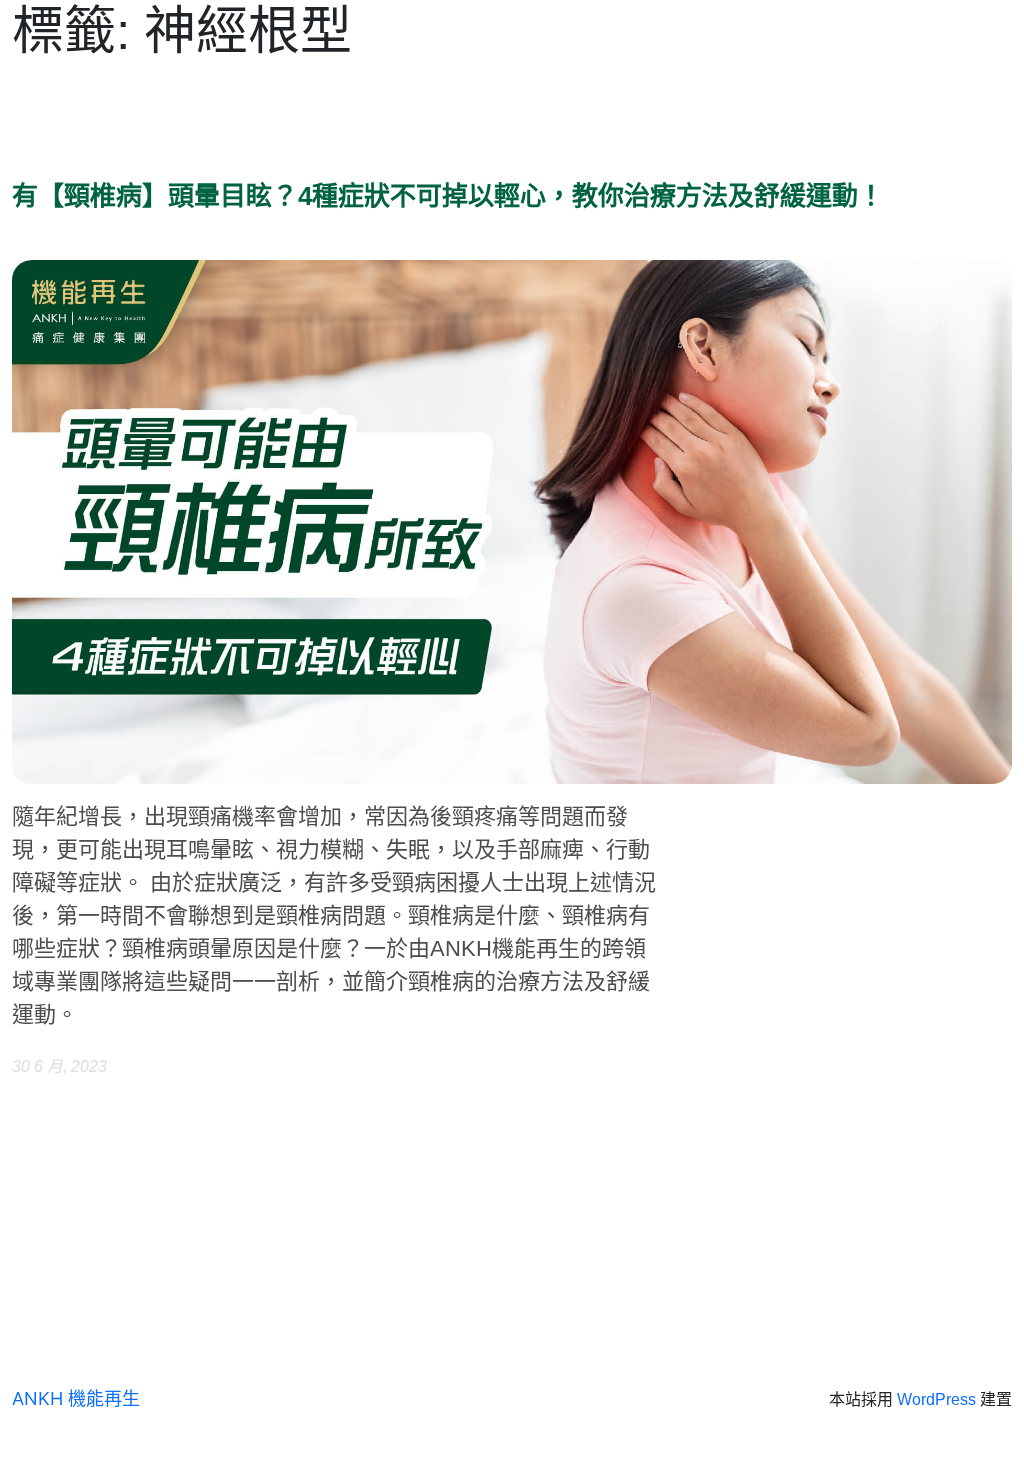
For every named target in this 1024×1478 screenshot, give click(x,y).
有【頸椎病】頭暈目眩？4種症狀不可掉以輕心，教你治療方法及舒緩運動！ (448, 196)
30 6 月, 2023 (59, 1066)
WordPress (936, 1399)
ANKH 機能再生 (76, 1398)
